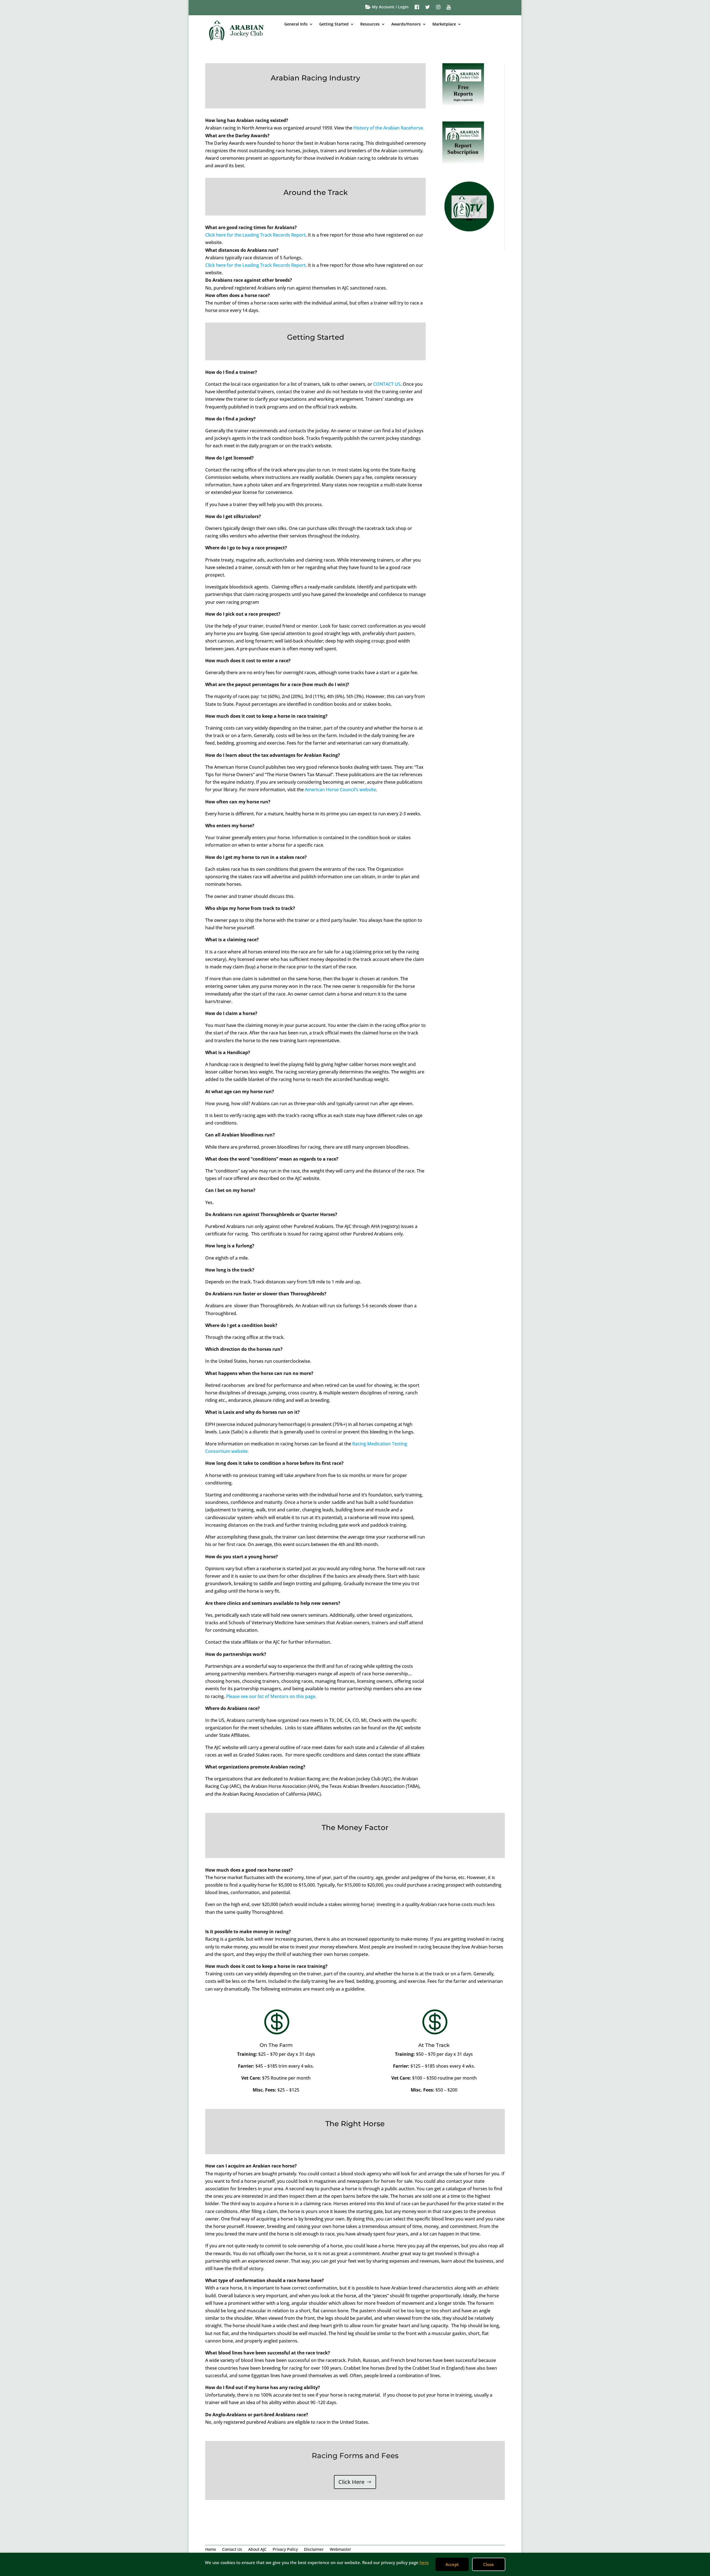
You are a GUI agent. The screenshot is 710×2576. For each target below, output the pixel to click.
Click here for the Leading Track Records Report (255, 235)
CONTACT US (387, 384)
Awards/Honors (406, 24)
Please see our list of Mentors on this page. (271, 1696)
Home (211, 2550)
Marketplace (444, 24)
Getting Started (334, 24)
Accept (452, 2564)
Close (489, 2564)
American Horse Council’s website (340, 790)
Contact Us (232, 2550)
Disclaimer (314, 2550)
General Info (296, 24)
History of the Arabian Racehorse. (389, 128)
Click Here (351, 2482)
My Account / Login (390, 7)
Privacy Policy (285, 2550)
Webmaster (340, 2550)
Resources (370, 24)
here (424, 2562)
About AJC (257, 2550)
